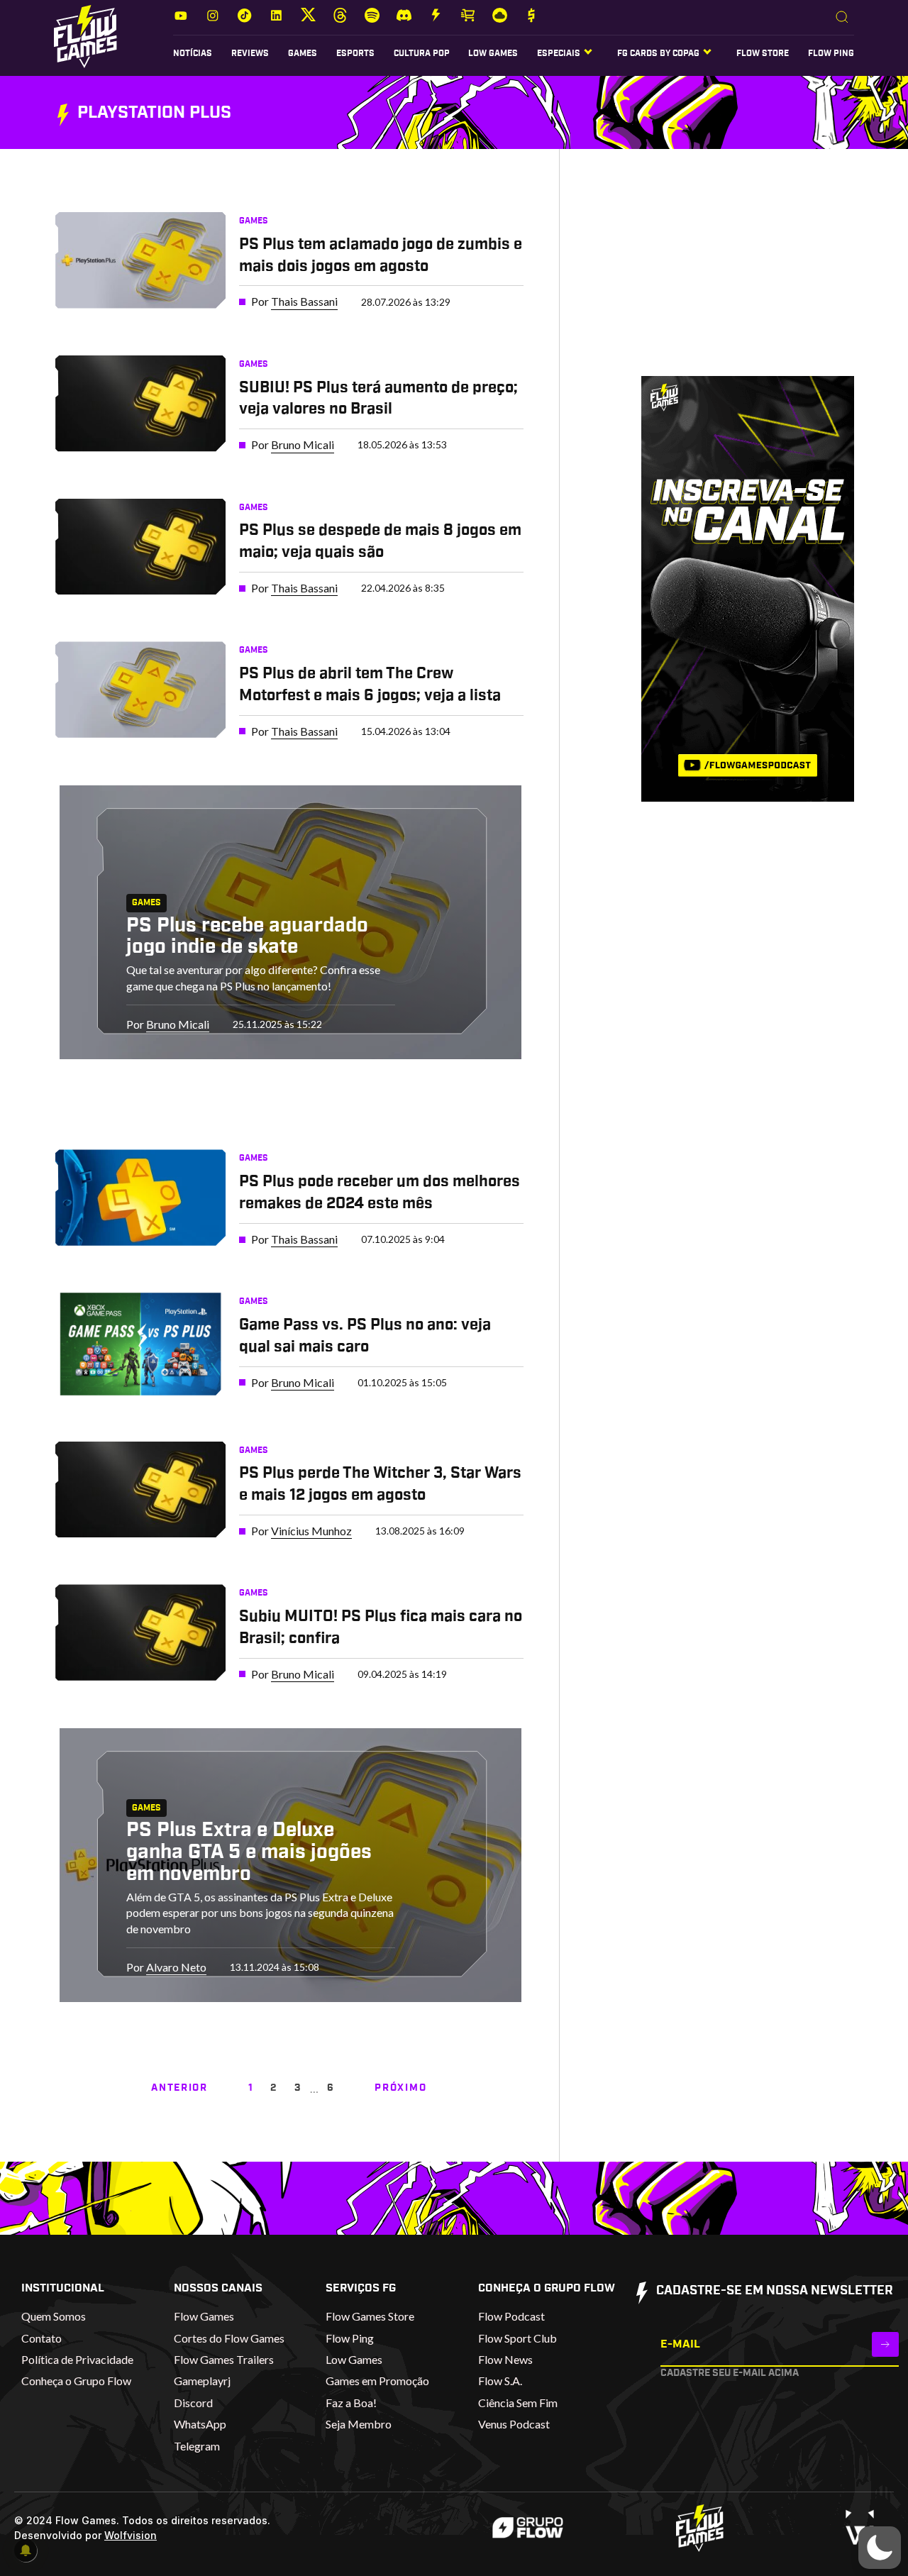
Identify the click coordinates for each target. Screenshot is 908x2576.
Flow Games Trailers (224, 2359)
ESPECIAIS (559, 53)
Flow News (505, 2359)
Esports (355, 53)
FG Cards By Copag (658, 53)
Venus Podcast (514, 2424)
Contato (41, 2338)
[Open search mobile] (842, 18)
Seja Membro (359, 2424)
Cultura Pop (422, 53)
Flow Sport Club (517, 2338)
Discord (193, 2403)
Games (303, 53)
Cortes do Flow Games (229, 2338)
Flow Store (763, 53)
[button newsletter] (885, 2344)
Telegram (197, 2446)
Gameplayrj (202, 2381)
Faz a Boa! (351, 2403)
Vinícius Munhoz (311, 1531)
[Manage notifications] (26, 2550)
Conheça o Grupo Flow (76, 2381)
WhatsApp (200, 2424)
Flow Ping (831, 53)
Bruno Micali (303, 444)
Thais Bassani (304, 301)
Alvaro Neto (176, 1967)
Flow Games (204, 2316)
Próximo (400, 2088)
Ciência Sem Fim (518, 2403)
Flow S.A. (500, 2381)
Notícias (193, 53)
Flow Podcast (511, 2316)
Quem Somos (54, 2316)
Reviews (250, 53)
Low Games (493, 53)
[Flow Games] (85, 37)
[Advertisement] (726, 276)
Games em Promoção (377, 2381)
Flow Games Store (370, 2316)
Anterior (179, 2088)
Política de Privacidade (77, 2359)
